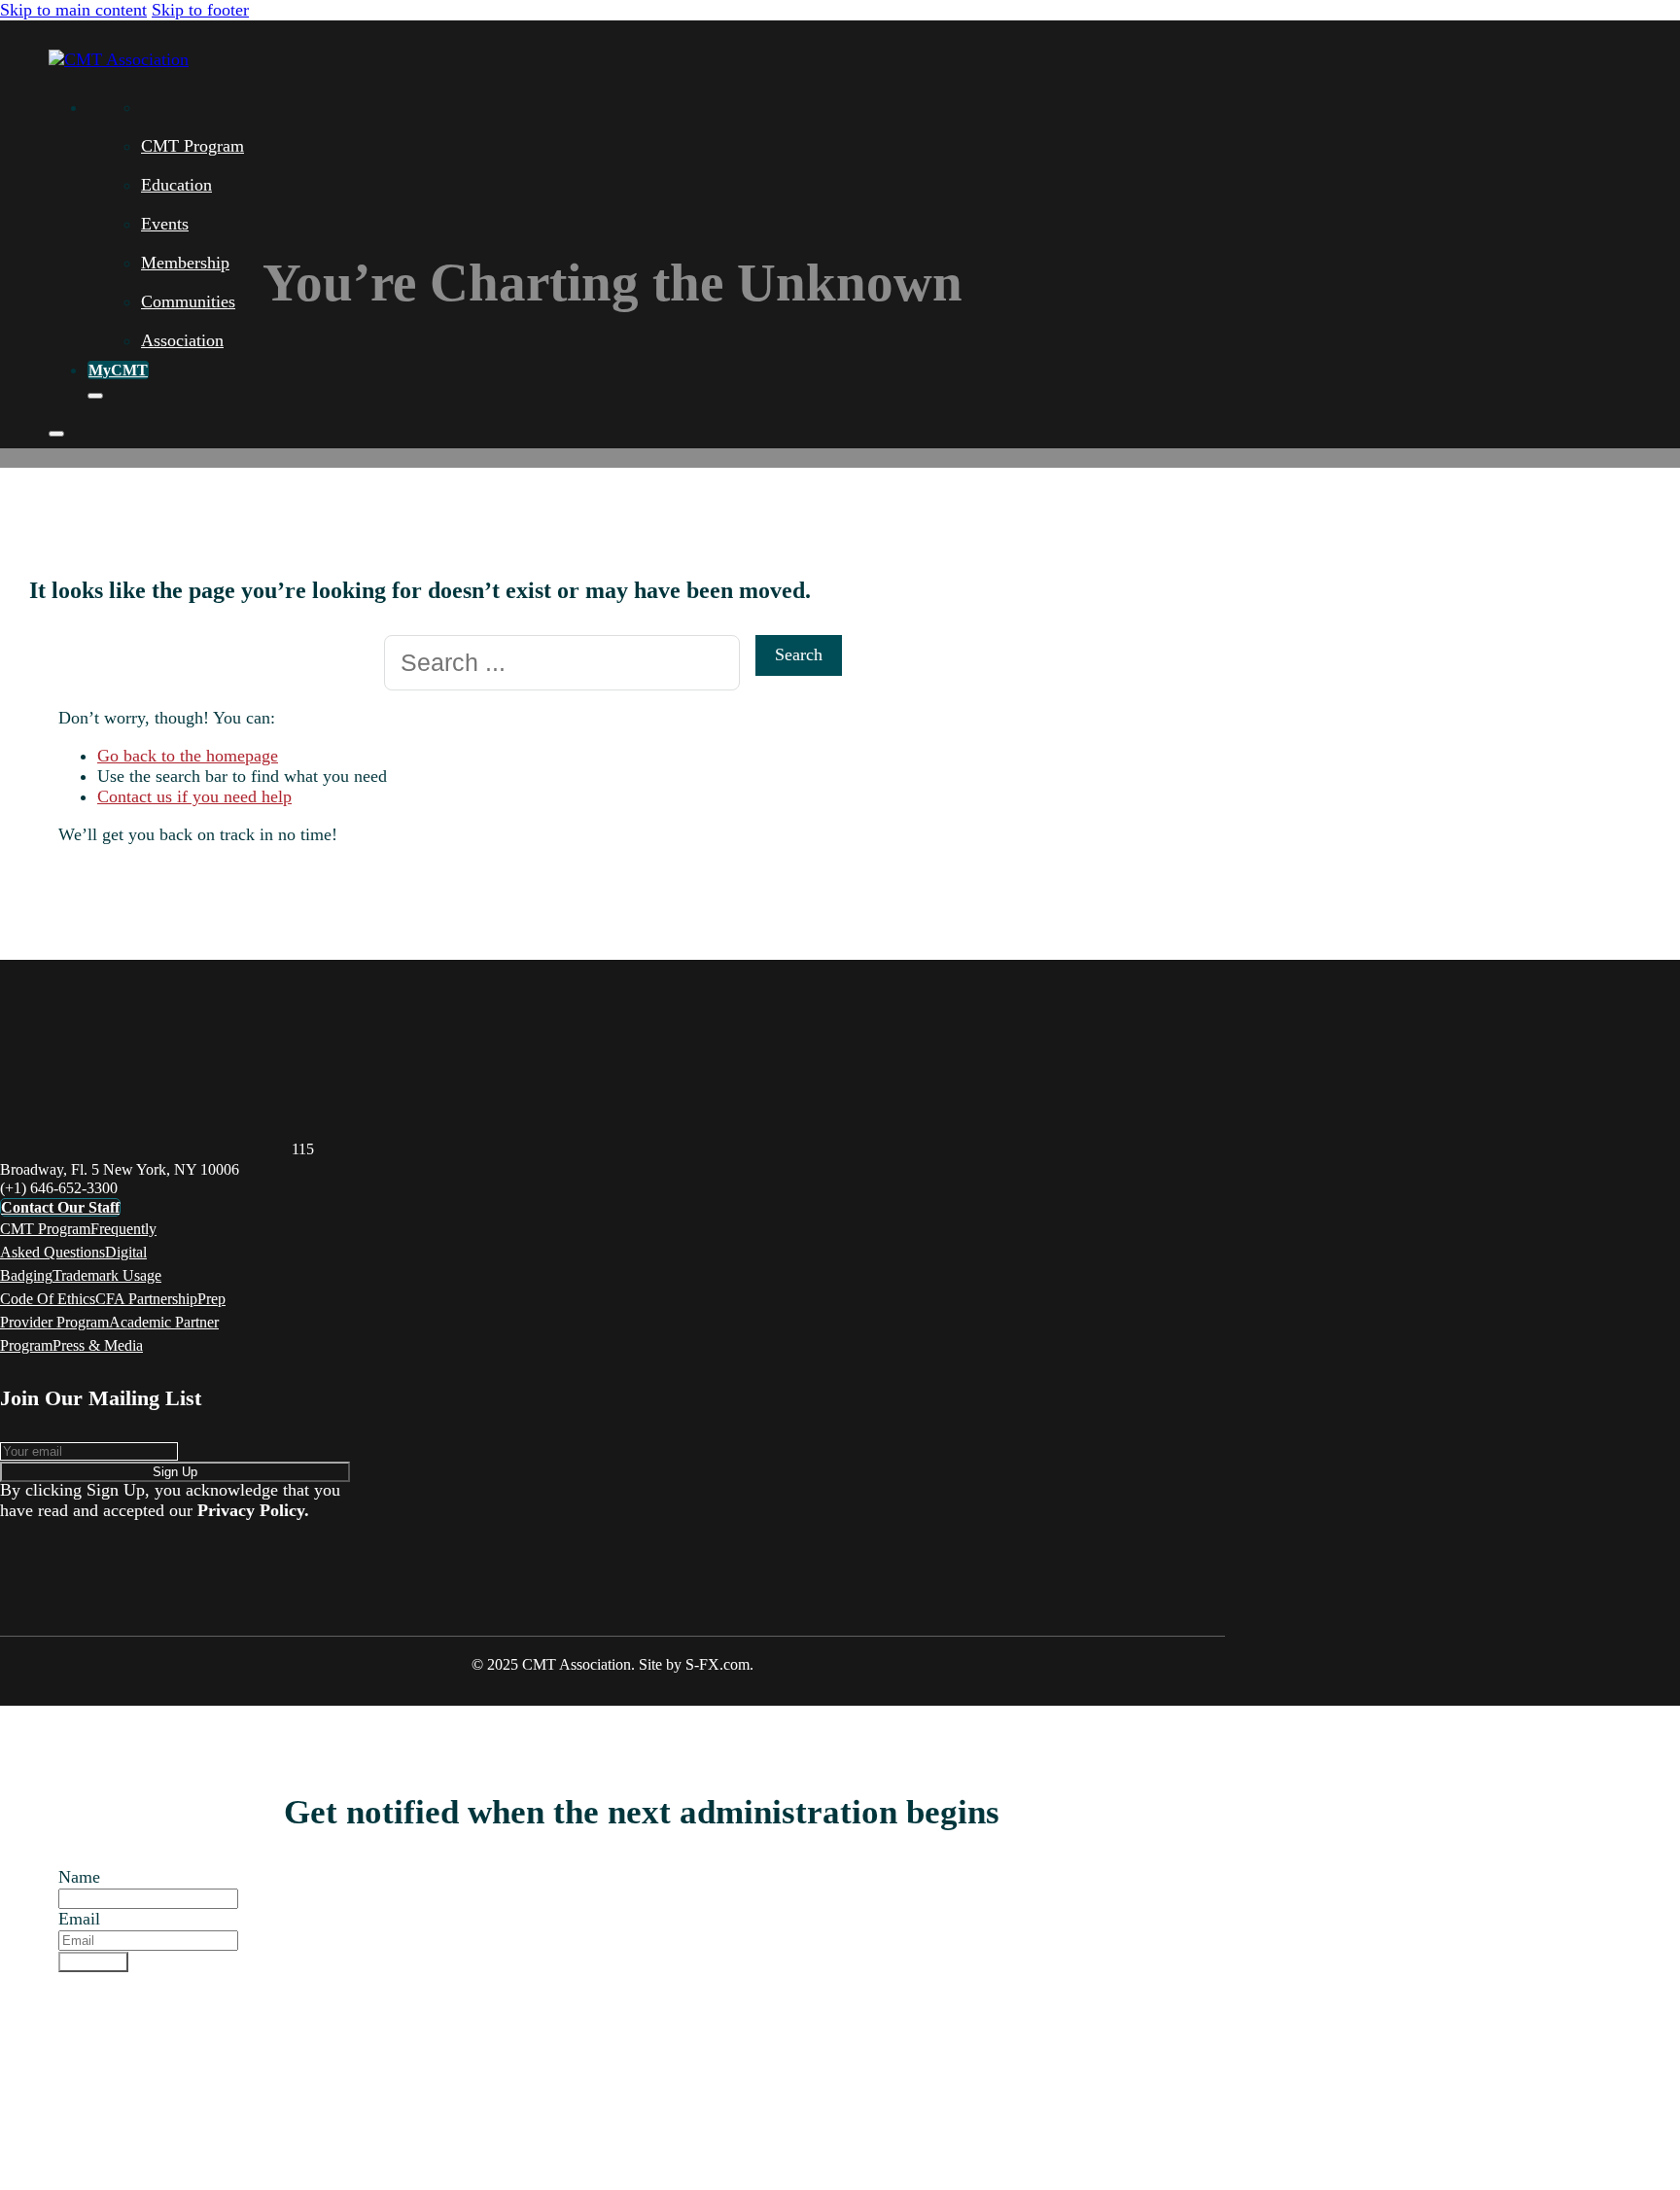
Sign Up (175, 1472)
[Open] (56, 434)
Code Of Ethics (48, 1299)
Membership (185, 263)
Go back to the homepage (188, 756)
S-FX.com (717, 1664)
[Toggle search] (95, 396)
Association (182, 340)
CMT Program (192, 146)
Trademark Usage (107, 1275)
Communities (188, 301)
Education (176, 185)
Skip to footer (200, 10)
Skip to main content (73, 10)
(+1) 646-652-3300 (59, 1188)
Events (165, 224)
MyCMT (118, 370)
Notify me (93, 1962)
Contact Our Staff (60, 1207)
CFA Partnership (146, 1299)
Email (79, 1919)
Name (79, 1877)
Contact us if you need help (194, 796)
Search (799, 654)
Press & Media (98, 1345)
